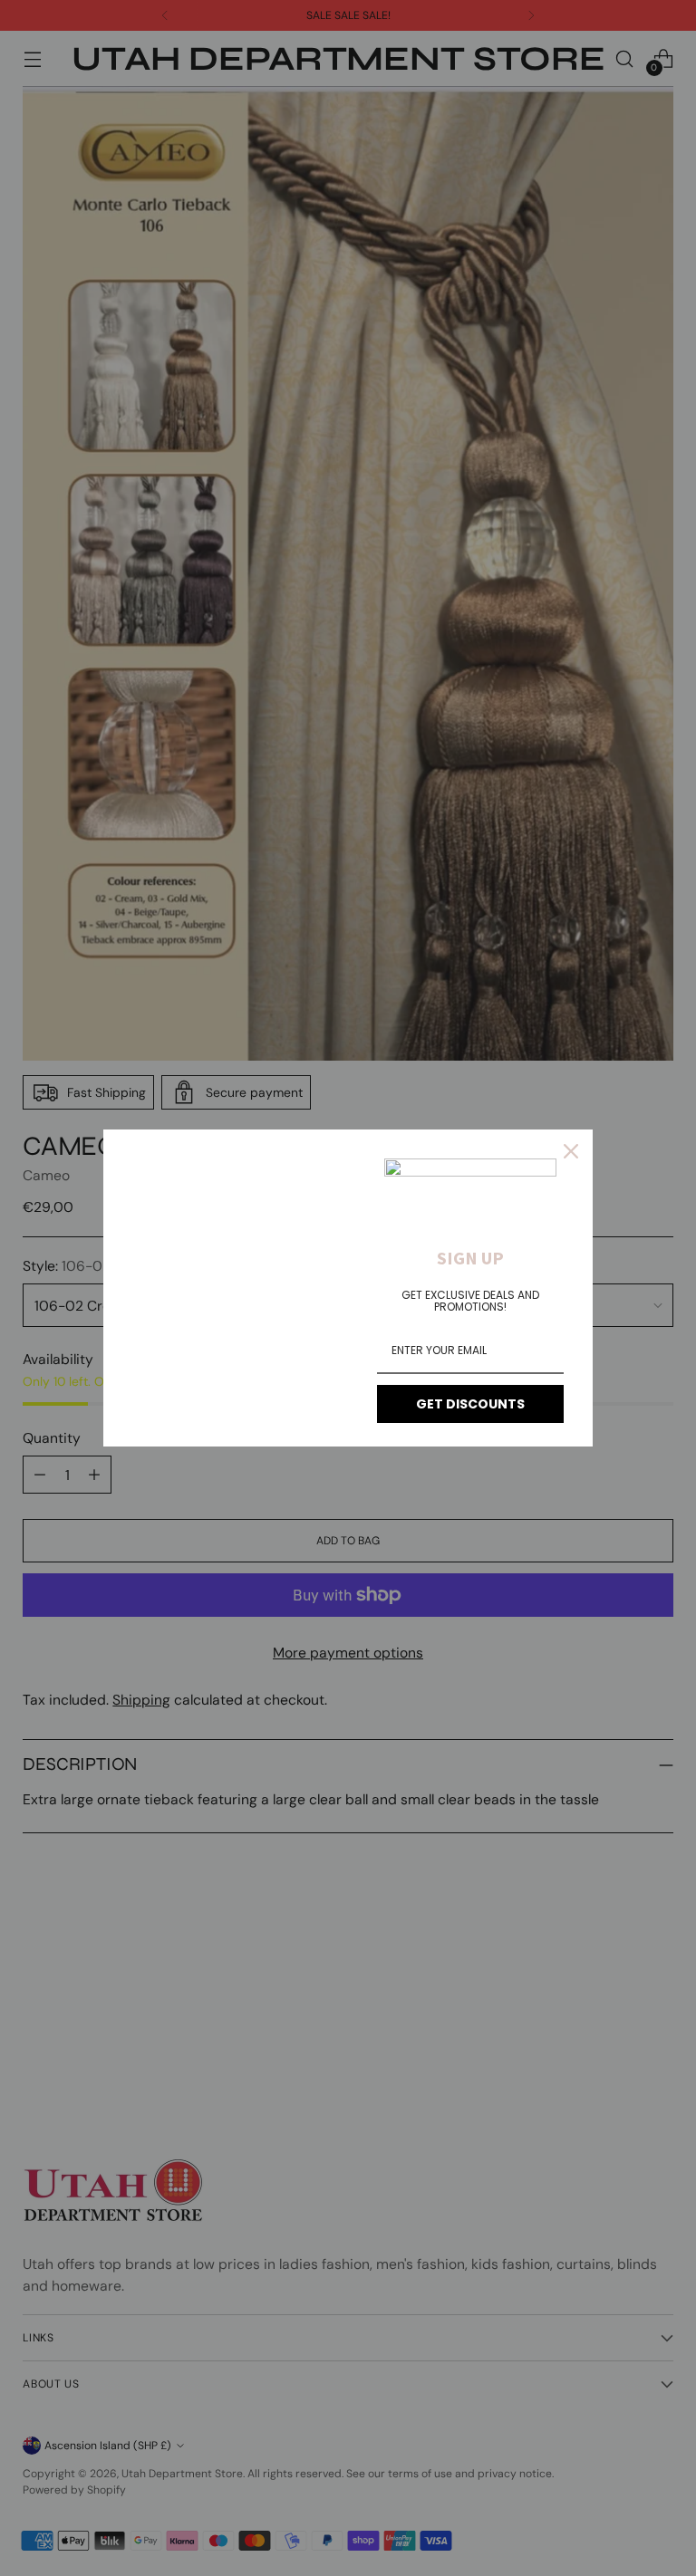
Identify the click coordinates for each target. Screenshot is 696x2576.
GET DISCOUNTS (470, 1404)
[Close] (571, 1151)
